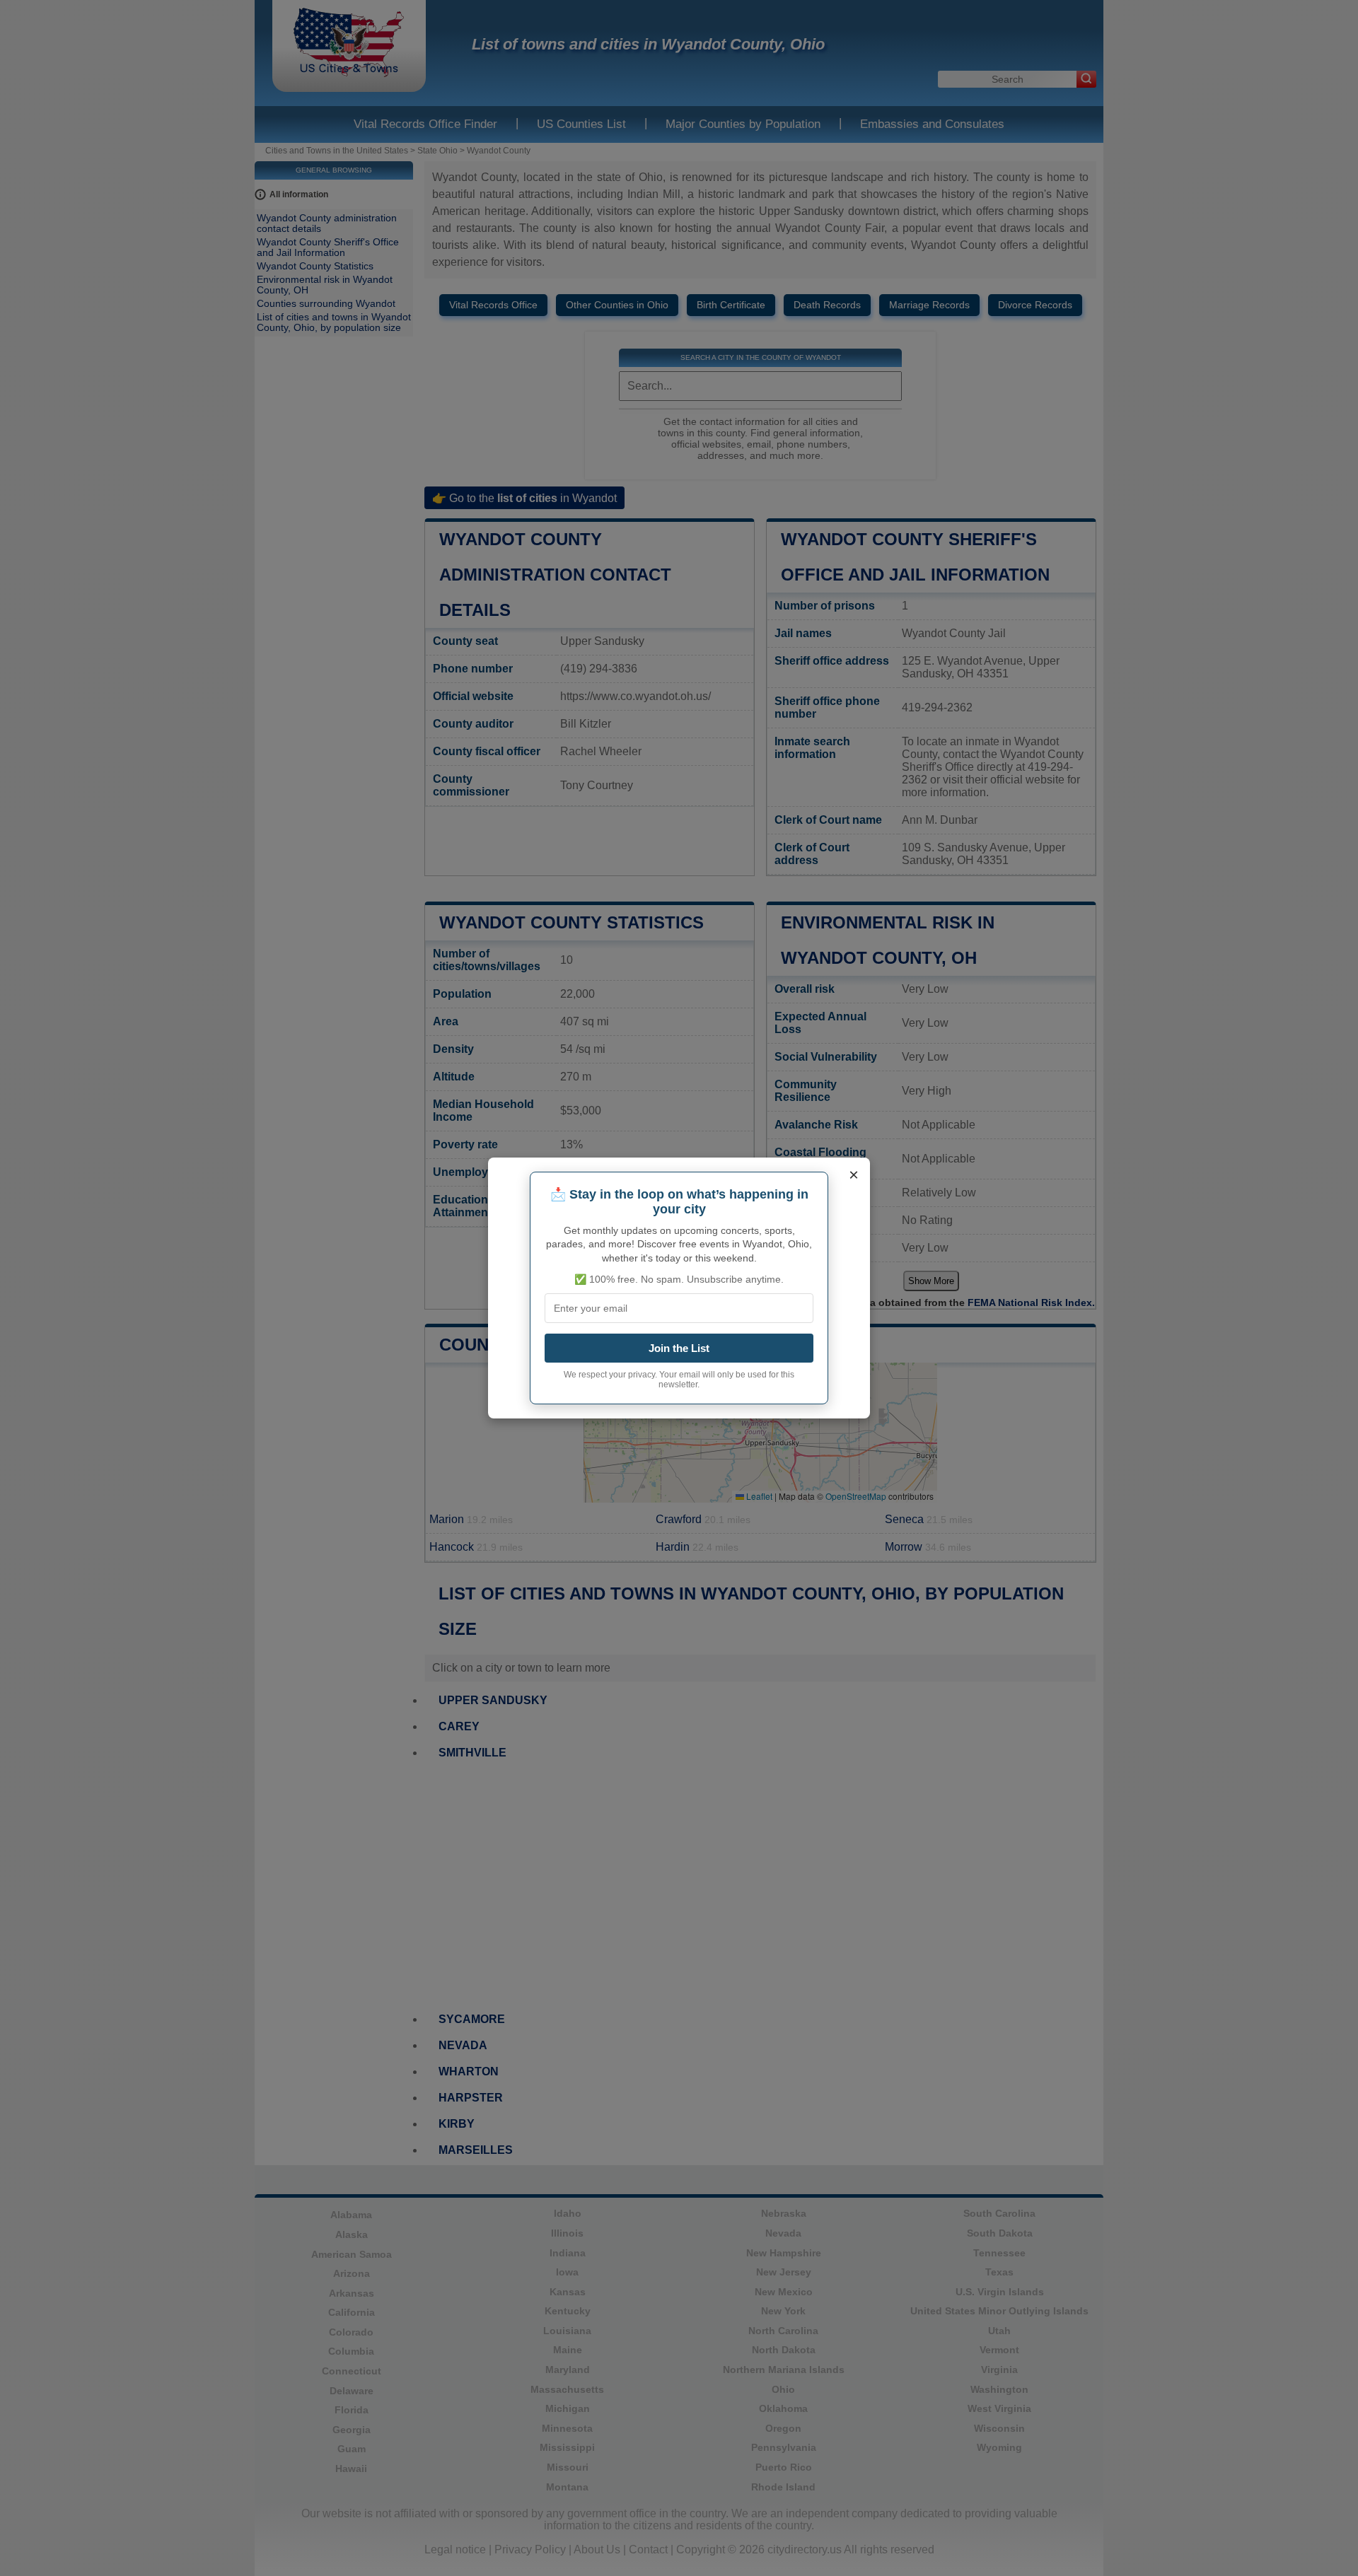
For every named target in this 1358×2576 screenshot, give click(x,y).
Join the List (679, 1348)
